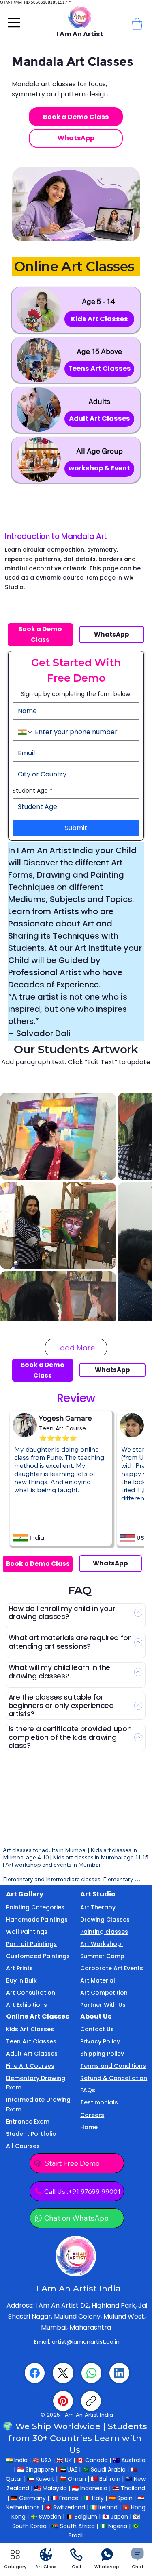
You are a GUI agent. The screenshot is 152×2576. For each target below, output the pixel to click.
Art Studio (98, 1894)
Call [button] (76, 2567)
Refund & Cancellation (114, 2078)
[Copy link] (91, 2401)
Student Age (32, 791)
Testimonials (99, 2102)
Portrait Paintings (31, 1944)
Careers (92, 2115)
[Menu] (14, 23)
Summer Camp (103, 1956)
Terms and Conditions (113, 2066)
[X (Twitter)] (63, 2373)
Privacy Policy (100, 2041)
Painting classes (104, 1932)
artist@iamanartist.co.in (86, 2342)
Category (15, 2567)
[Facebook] (35, 2373)
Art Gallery (25, 1894)
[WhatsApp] (91, 2373)
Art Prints (19, 1968)
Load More (76, 1348)
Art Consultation (31, 1993)
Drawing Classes (105, 1920)
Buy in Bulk (21, 1980)
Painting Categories (35, 1907)
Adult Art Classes (33, 2054)
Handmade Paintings (37, 1920)
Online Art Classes (37, 2016)
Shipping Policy (102, 2054)
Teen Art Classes (32, 2041)
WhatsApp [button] (107, 2567)
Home (89, 2127)
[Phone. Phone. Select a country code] (26, 732)
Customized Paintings (38, 1956)
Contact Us (97, 2029)
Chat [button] (138, 2567)
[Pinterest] (63, 2401)
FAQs (88, 2090)
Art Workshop (102, 1944)
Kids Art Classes (31, 2029)
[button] (137, 24)
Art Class (46, 2567)
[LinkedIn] (119, 2373)
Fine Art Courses (30, 2066)
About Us (96, 2016)
